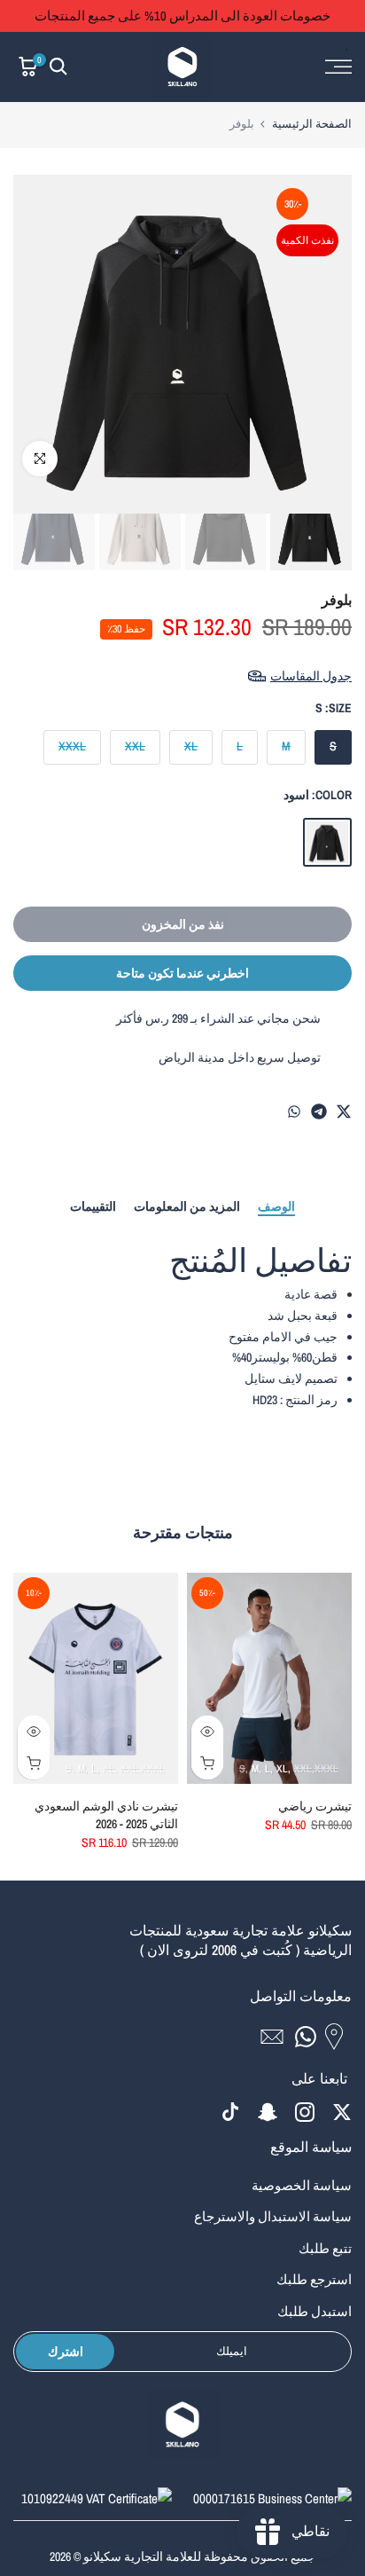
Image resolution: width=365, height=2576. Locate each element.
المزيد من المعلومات (187, 1207)
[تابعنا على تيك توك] (230, 2113)
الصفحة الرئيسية (312, 124)
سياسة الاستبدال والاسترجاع (273, 2216)
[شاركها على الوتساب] (294, 1111)
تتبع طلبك (325, 2248)
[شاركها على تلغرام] (319, 1111)
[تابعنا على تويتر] (342, 2113)
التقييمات (93, 1207)
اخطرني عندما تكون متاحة (182, 973)
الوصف (276, 1207)
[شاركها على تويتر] (344, 1111)
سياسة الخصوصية (302, 2185)
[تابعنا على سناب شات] (268, 2113)
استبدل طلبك (315, 2311)
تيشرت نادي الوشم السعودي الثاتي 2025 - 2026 (106, 1815)
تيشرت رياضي (315, 1806)
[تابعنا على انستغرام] (305, 2113)
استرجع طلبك (314, 2279)
